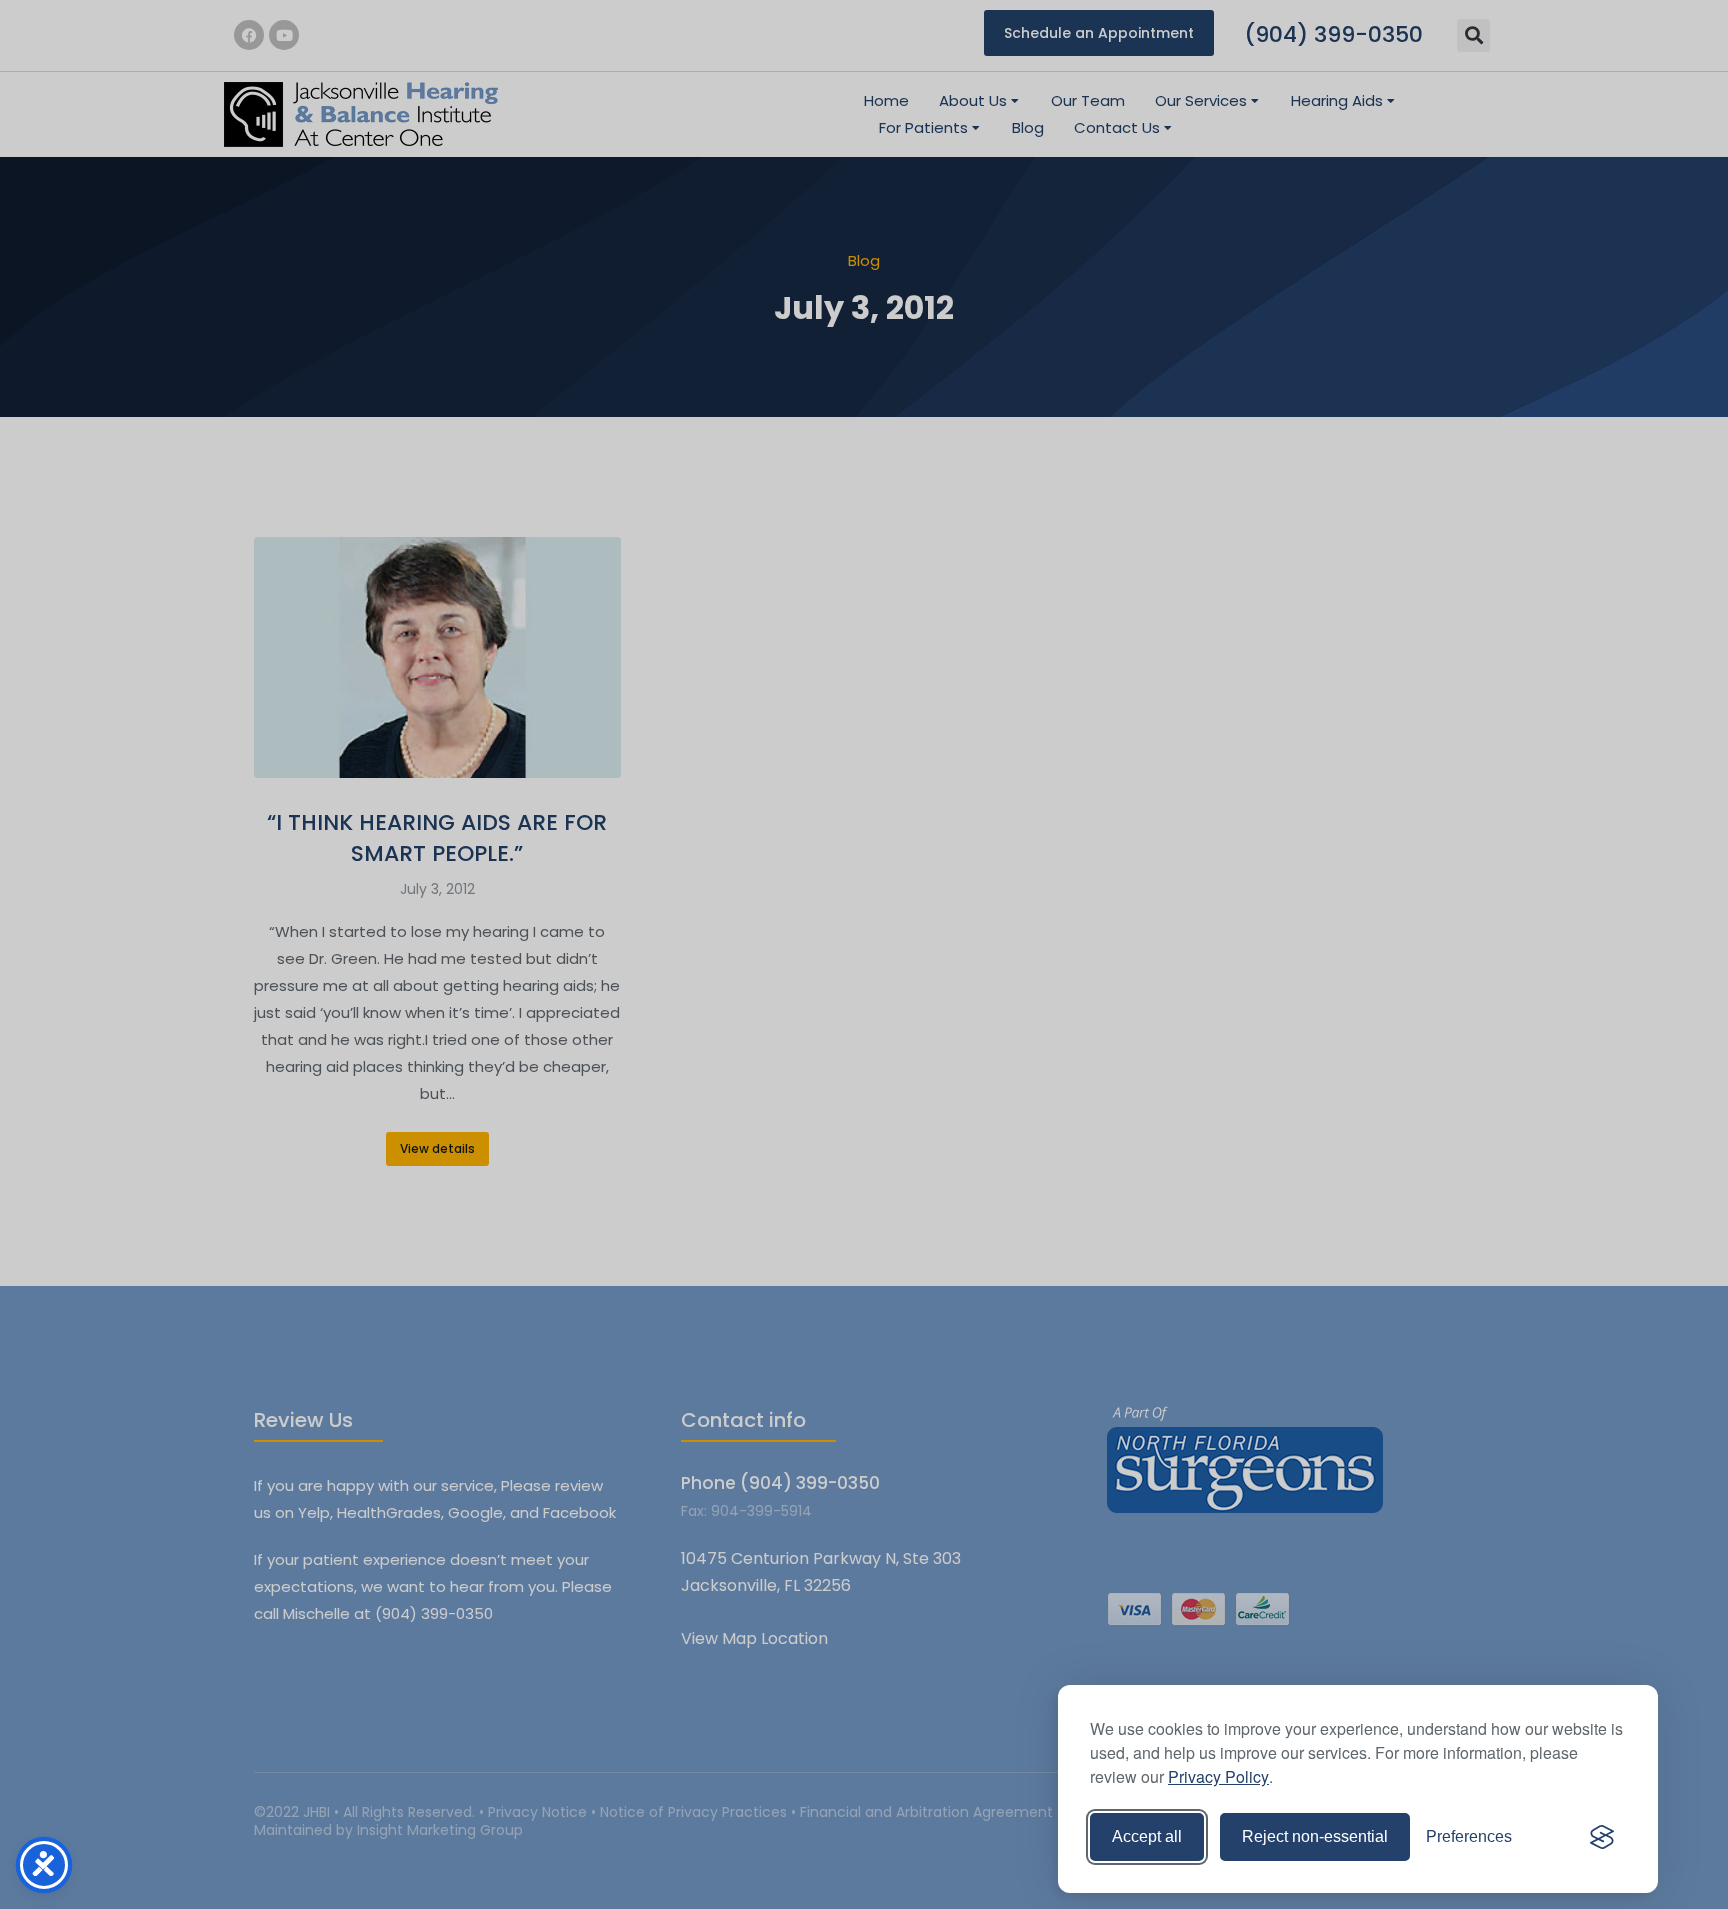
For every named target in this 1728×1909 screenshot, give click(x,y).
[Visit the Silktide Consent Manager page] (1602, 1837)
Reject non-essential (1315, 1836)
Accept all (1147, 1836)
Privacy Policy (1218, 1776)
